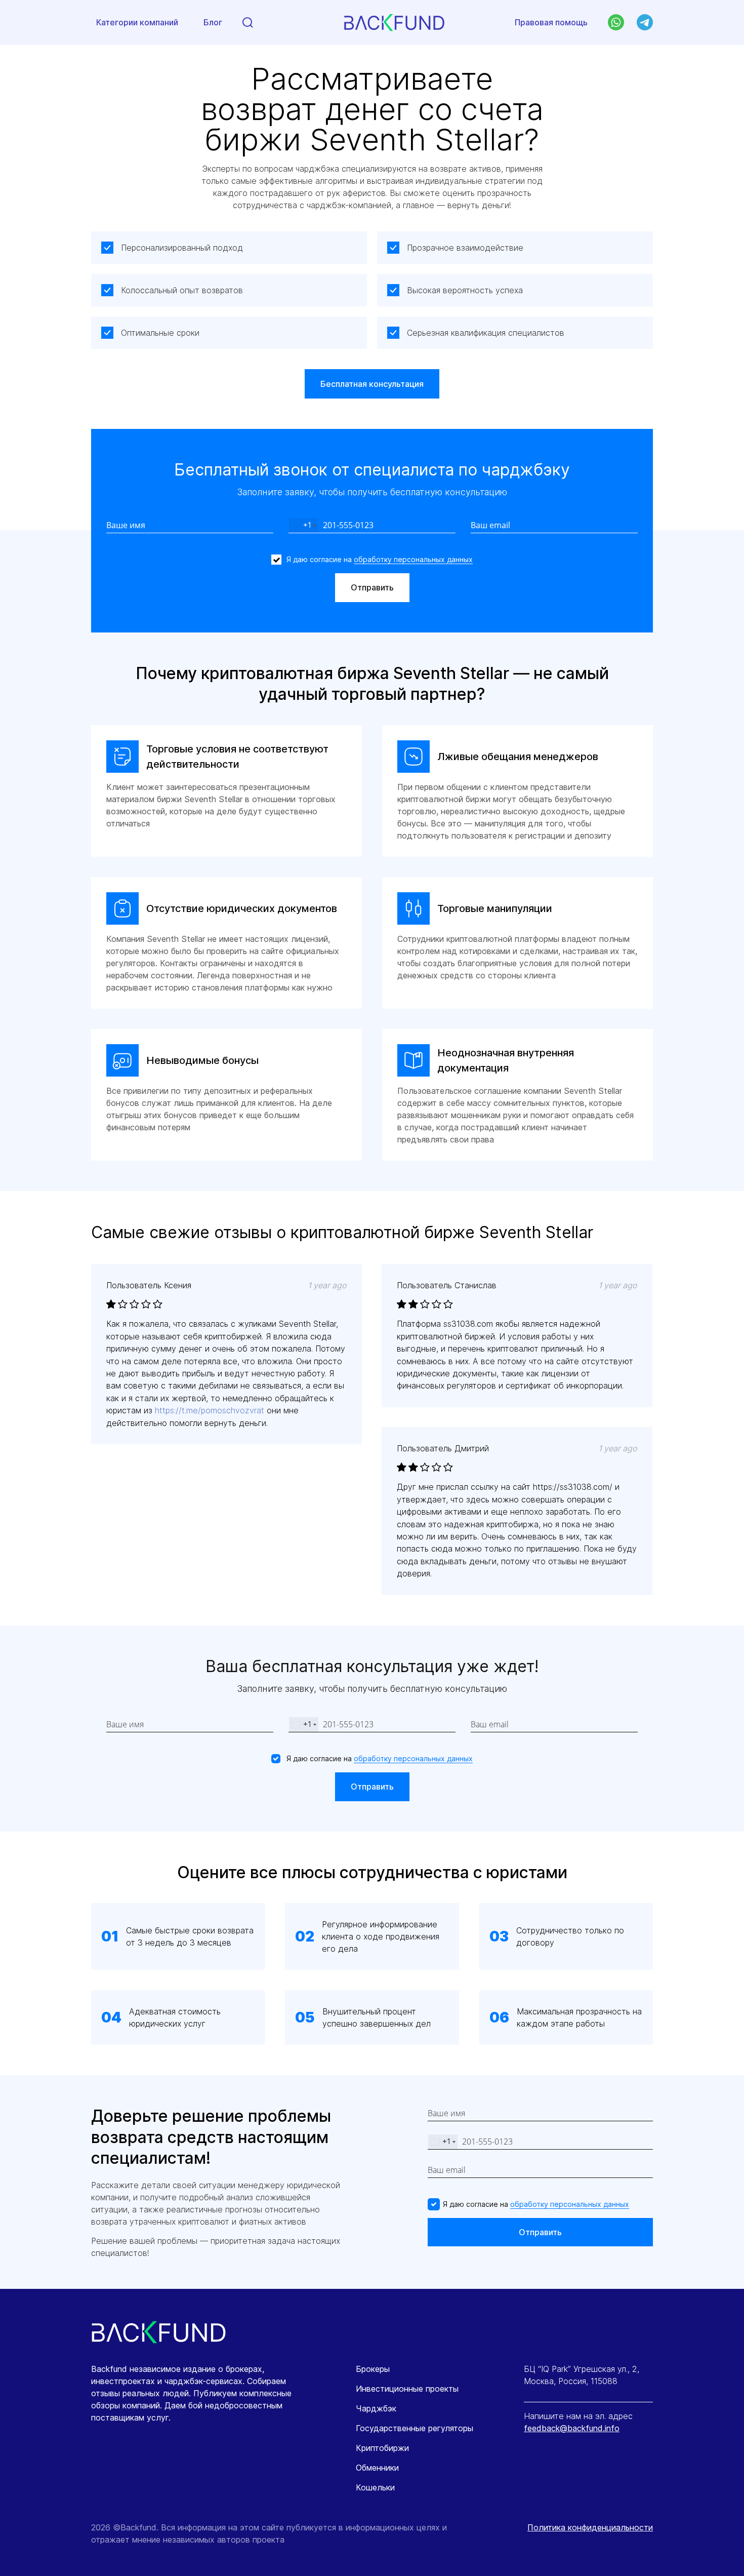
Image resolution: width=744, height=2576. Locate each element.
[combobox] (304, 525)
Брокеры (373, 2369)
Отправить (372, 587)
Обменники (377, 2468)
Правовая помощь (551, 22)
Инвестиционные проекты (407, 2389)
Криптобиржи (382, 2448)
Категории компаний (137, 22)
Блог (213, 22)
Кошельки (375, 2487)
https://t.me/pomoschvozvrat (210, 1410)
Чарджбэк (376, 2408)
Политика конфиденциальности (590, 2527)
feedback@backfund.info (572, 2428)
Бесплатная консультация (372, 384)
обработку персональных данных (413, 559)
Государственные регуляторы (415, 2428)
